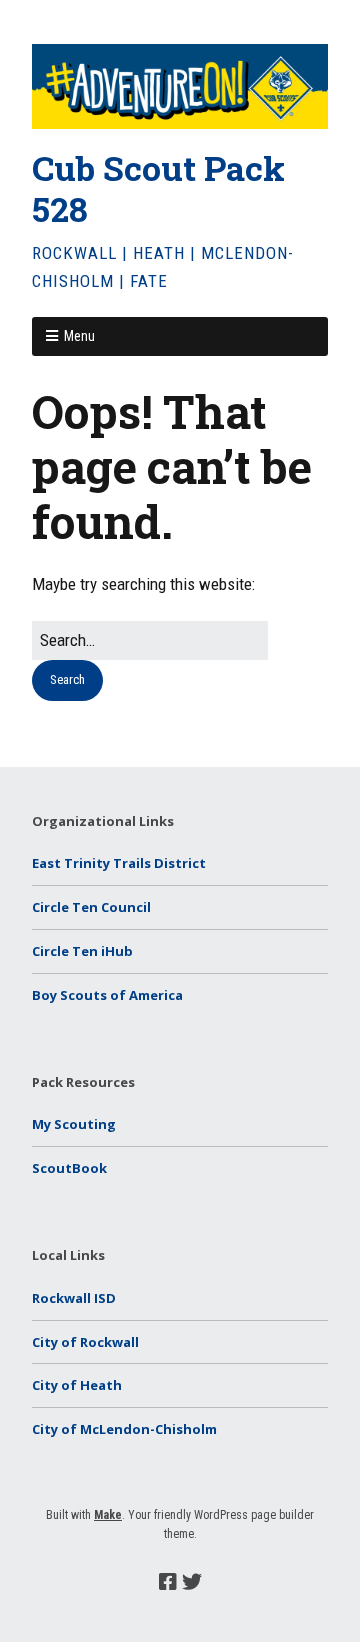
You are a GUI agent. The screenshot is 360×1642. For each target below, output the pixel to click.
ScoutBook (69, 1168)
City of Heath (77, 1385)
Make (108, 1515)
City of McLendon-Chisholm (124, 1429)
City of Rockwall (85, 1342)
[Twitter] (192, 1582)
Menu (79, 336)
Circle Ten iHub (82, 951)
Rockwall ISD (74, 1298)
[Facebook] (168, 1582)
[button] (67, 680)
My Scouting (74, 1124)
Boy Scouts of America (107, 995)
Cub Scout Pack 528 (158, 188)
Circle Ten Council (91, 907)
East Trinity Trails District (119, 863)
